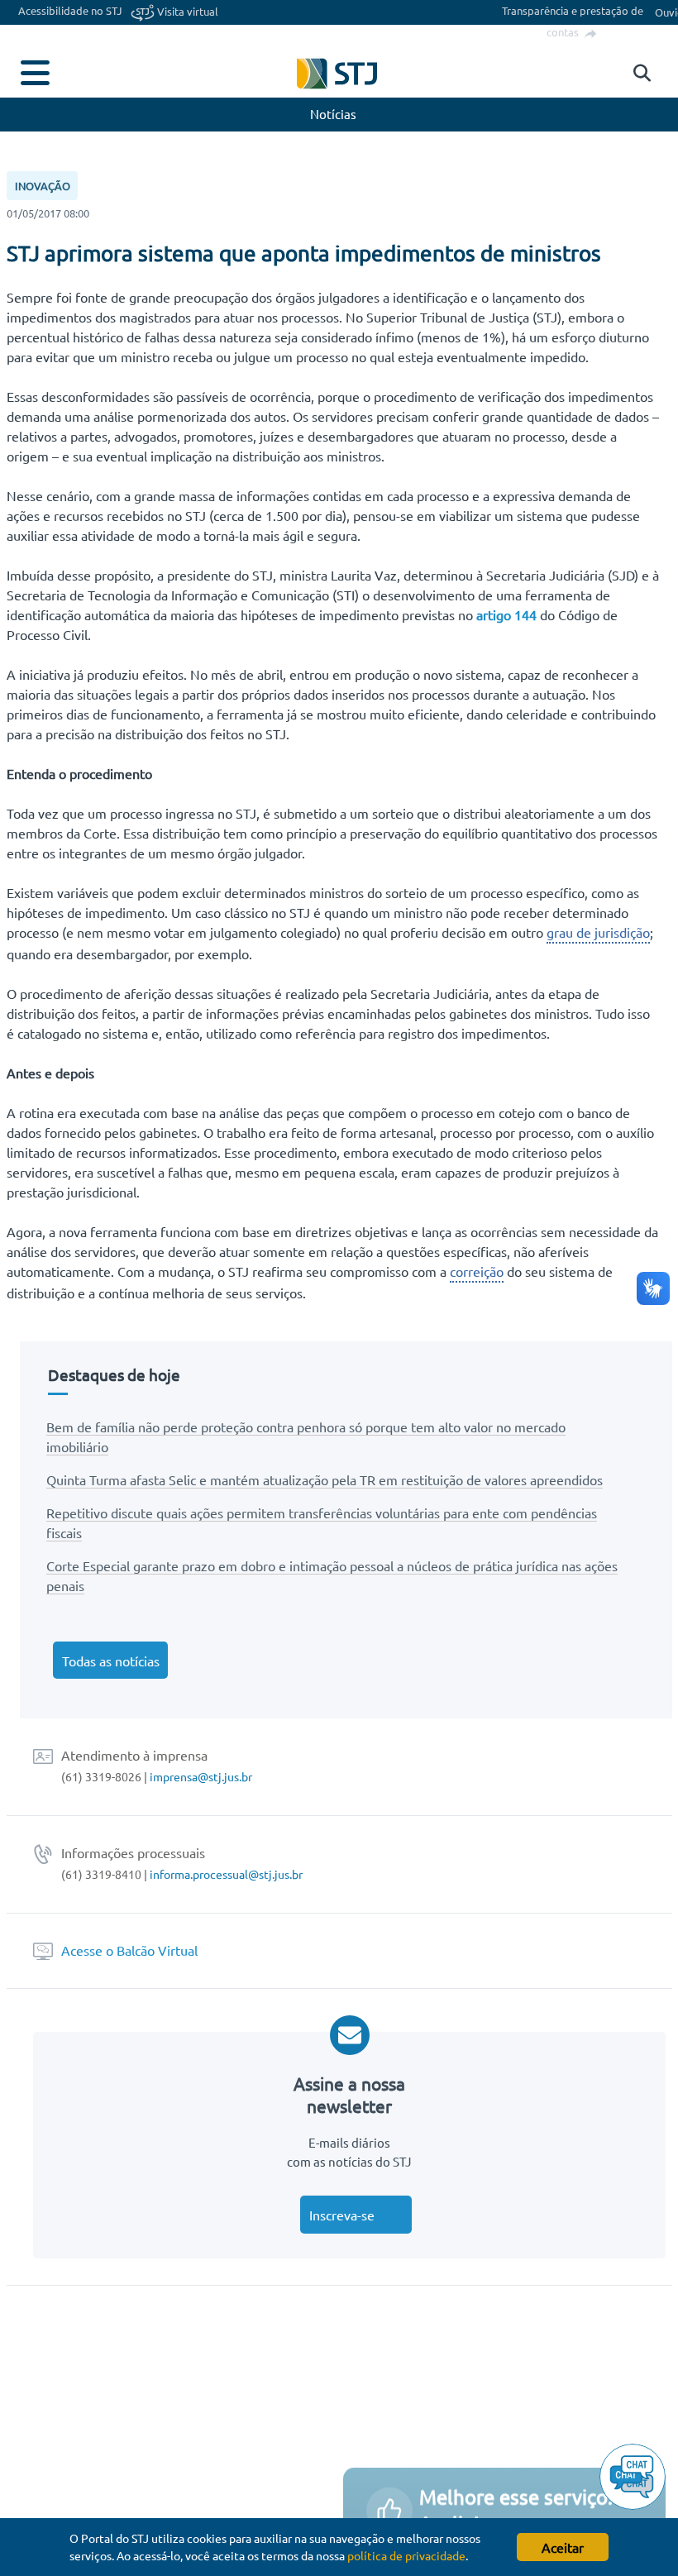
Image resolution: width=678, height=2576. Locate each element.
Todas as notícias (111, 1661)
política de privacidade (406, 2555)
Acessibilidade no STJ (70, 10)
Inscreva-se (342, 2215)
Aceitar (563, 2547)
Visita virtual (186, 11)
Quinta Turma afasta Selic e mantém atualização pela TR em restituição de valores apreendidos (325, 1479)
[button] (638, 74)
